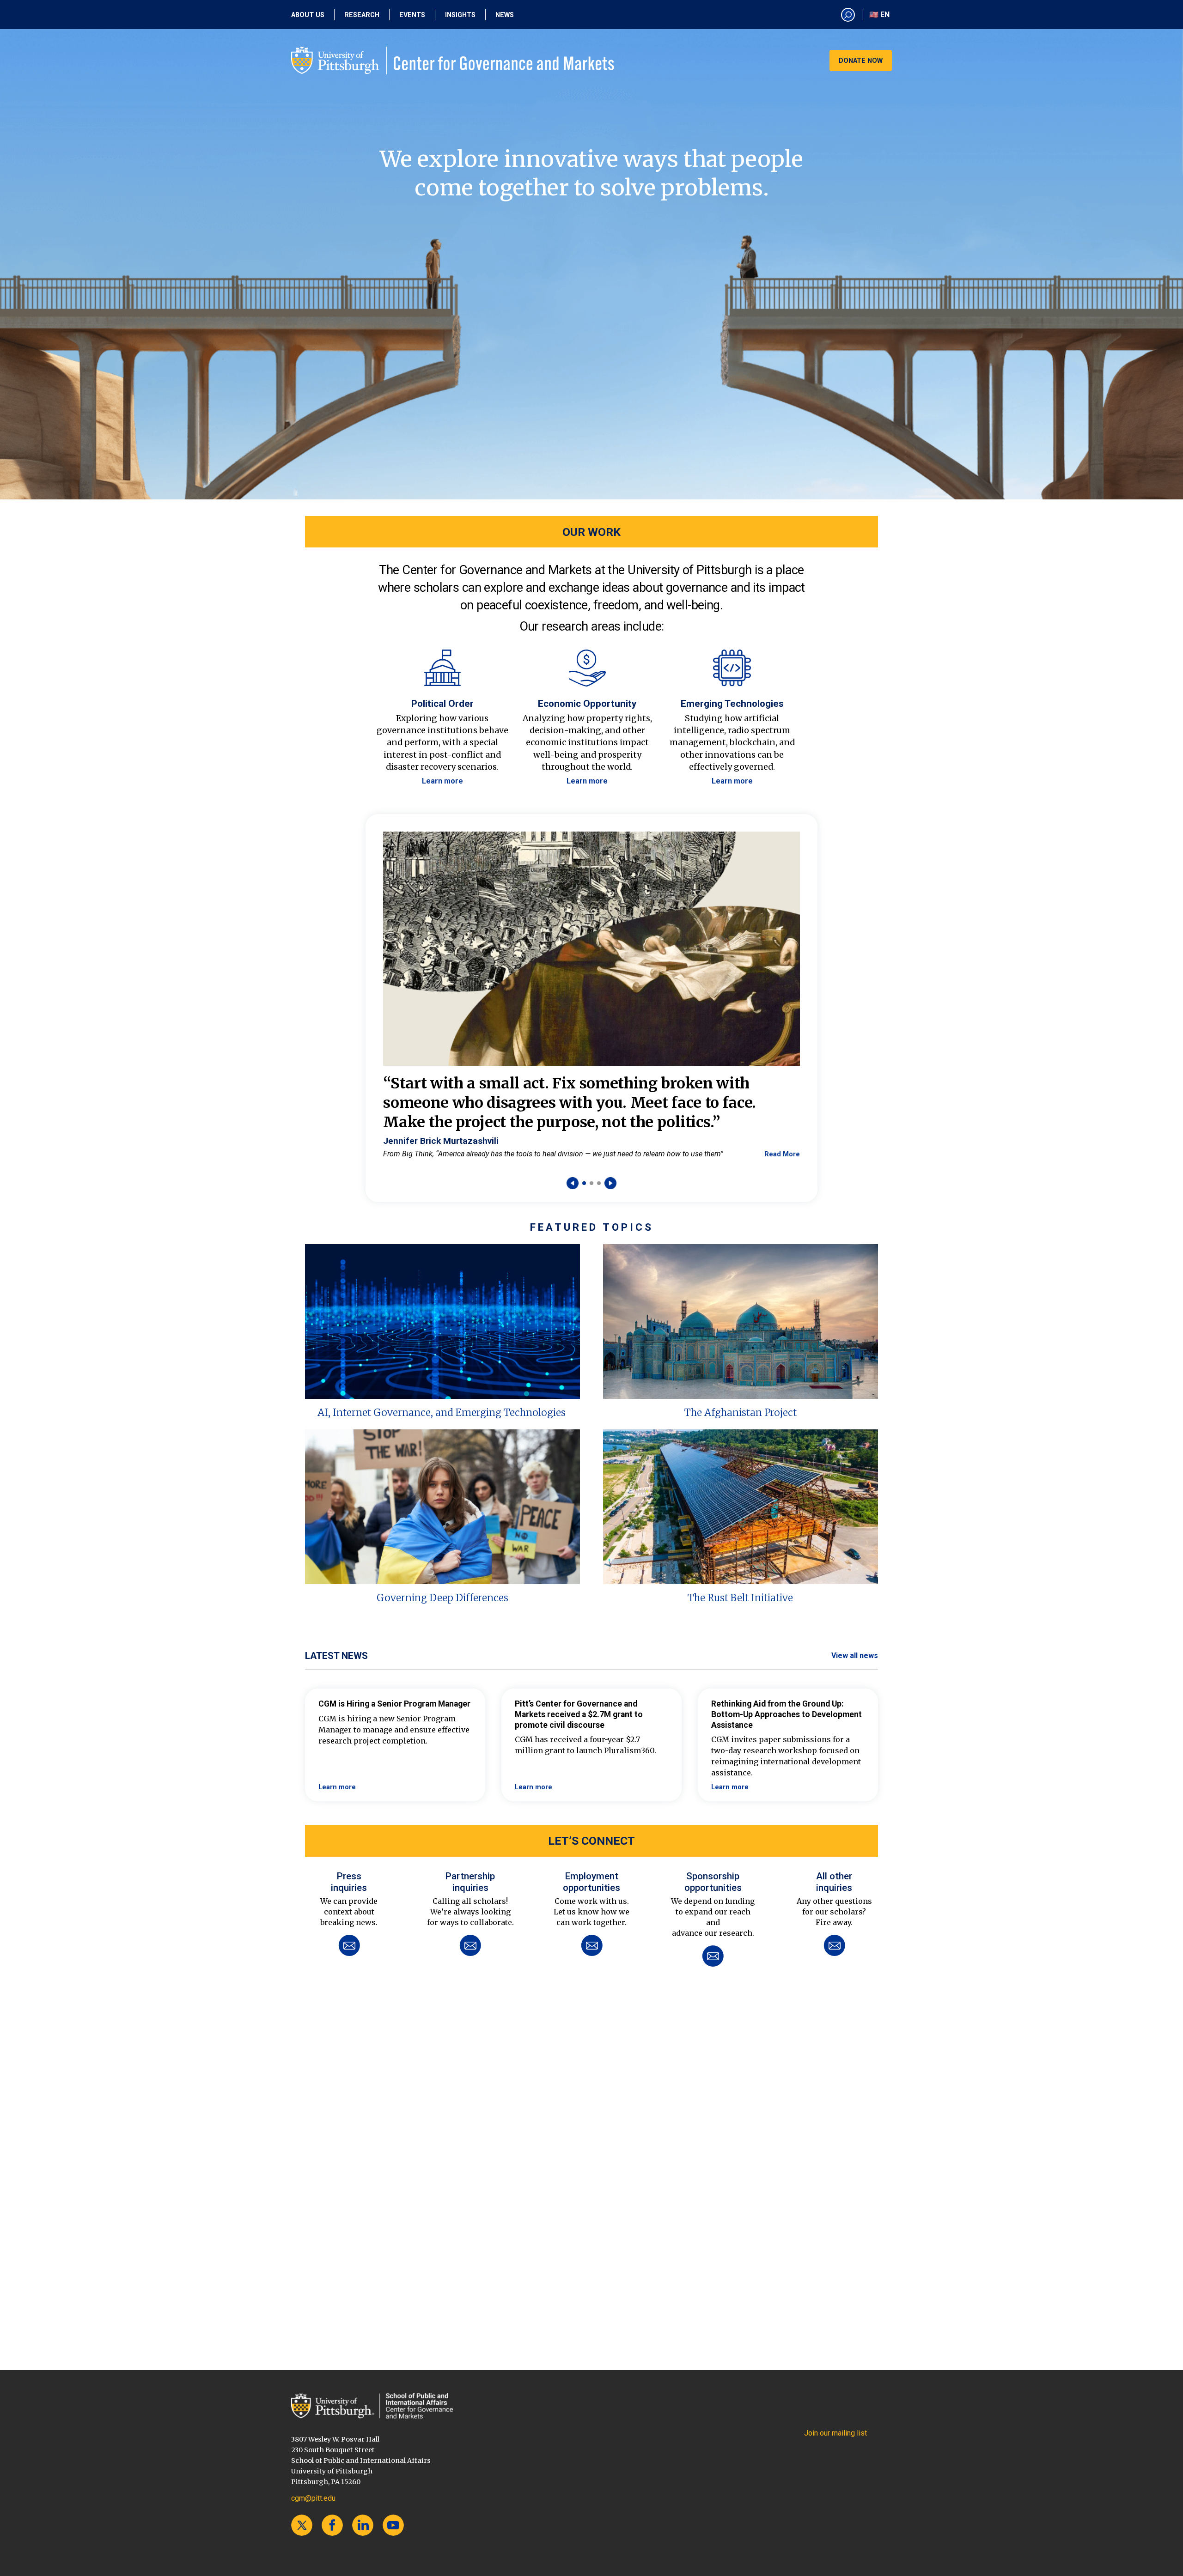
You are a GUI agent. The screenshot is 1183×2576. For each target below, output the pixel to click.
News (505, 15)
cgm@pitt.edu (313, 2498)
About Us (308, 15)
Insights (460, 15)
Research (362, 15)
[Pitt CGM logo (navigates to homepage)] (453, 61)
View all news (855, 1656)
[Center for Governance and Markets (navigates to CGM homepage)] (372, 2406)
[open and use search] (848, 15)
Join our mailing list (835, 2433)
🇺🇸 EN (879, 15)
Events (412, 15)
